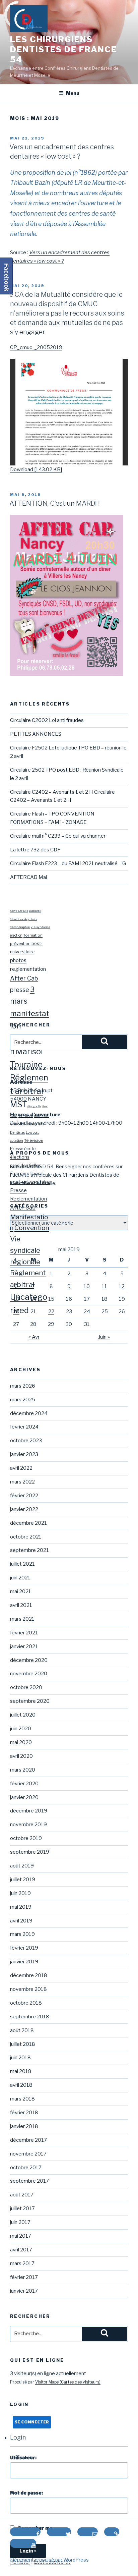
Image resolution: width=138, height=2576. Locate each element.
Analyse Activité (19, 911)
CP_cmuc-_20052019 (36, 347)
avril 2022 (21, 1468)
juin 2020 (21, 1729)
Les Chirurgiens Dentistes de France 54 (63, 49)
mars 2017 (22, 2263)
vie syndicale (41, 927)
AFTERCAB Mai (28, 877)
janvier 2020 (24, 1797)
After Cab (24, 978)
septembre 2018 (30, 2017)
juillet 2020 (23, 1715)
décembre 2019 (29, 1811)
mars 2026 (23, 1386)
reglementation (28, 969)
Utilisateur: (23, 2458)
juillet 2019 (23, 1880)
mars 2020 (23, 1770)
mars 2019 (22, 1934)
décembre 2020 (29, 1660)
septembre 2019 (30, 1852)
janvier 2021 (24, 1646)
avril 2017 (21, 2250)
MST (19, 1104)
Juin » (104, 1337)
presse (20, 990)
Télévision (34, 1140)
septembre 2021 (29, 1550)
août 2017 (22, 2195)
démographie (20, 927)
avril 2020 (21, 1756)
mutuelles (42, 1116)
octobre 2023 (26, 1441)
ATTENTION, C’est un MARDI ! (55, 503)
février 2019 (24, 1948)
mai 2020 (21, 1742)
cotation (33, 919)
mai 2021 (21, 1591)
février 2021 (24, 1633)
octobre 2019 (26, 1838)
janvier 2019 (24, 1962)
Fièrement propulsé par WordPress (49, 2560)
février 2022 (24, 1496)
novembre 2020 (29, 1674)
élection (16, 935)
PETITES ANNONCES (36, 734)
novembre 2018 (28, 1989)
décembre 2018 (29, 1975)
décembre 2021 (28, 1523)
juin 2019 (20, 1893)
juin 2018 (20, 2058)
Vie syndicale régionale (25, 1250)
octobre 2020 (26, 1687)
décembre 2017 (28, 2140)
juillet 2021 (22, 1564)
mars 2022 (22, 1482)
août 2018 (22, 2030)
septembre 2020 (30, 1701)
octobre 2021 (26, 1537)
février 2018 (24, 2113)
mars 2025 (23, 1400)
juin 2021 (20, 1578)
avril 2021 (21, 1605)
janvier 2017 (24, 2291)
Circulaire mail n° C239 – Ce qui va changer (58, 836)
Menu (73, 93)
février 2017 (24, 2277)
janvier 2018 (24, 2126)
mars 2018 (22, 2099)
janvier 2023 (24, 1454)
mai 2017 (21, 2236)
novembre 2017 (28, 2154)
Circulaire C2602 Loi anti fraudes (47, 720)
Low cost (32, 1132)
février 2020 (24, 1784)
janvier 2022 (24, 1509)
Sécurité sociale (19, 919)
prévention (20, 944)
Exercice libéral (27, 1174)
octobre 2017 (26, 2168)
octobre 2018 (26, 2003)
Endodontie (35, 911)
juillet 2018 (23, 2044)
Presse (18, 1190)
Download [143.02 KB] (36, 469)
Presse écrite (23, 1149)
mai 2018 (21, 2071)
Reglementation (28, 1199)
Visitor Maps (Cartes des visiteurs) (68, 2382)
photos (18, 960)
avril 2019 (21, 1921)
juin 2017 (20, 2222)
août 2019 (22, 1866)
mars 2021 (22, 1619)
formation (33, 935)
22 (51, 1311)
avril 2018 (21, 2085)
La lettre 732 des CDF (35, 850)
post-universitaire (30, 1182)
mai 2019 (21, 1907)
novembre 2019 (28, 1825)
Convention (32, 1228)
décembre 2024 (29, 1413)
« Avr (34, 1337)
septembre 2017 (29, 2181)
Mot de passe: (26, 2493)
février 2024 (24, 1427)
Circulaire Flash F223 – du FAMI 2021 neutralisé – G (68, 863)
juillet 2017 (22, 2208)
